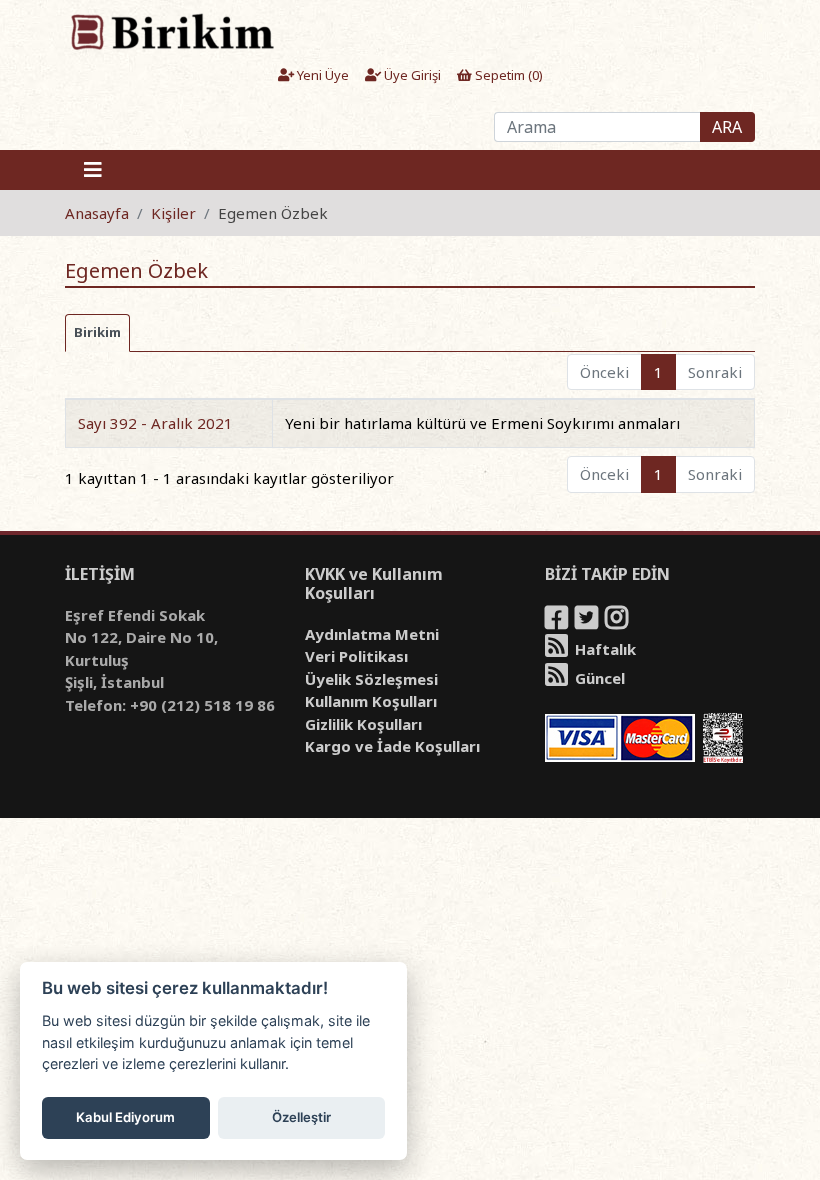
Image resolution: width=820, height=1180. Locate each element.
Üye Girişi (411, 75)
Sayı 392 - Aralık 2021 (155, 423)
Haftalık (603, 649)
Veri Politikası (356, 656)
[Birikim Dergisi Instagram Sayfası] (618, 621)
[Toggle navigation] (93, 170)
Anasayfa (97, 213)
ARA (727, 127)
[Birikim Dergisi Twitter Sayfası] (588, 621)
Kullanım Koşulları (371, 701)
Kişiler (173, 213)
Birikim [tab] (97, 332)
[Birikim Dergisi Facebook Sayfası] (558, 621)
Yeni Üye (321, 75)
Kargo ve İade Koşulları (392, 746)
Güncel (598, 678)
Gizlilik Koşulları (363, 724)
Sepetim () (507, 75)
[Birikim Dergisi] (171, 31)
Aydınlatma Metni (372, 634)
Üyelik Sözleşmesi (371, 679)
